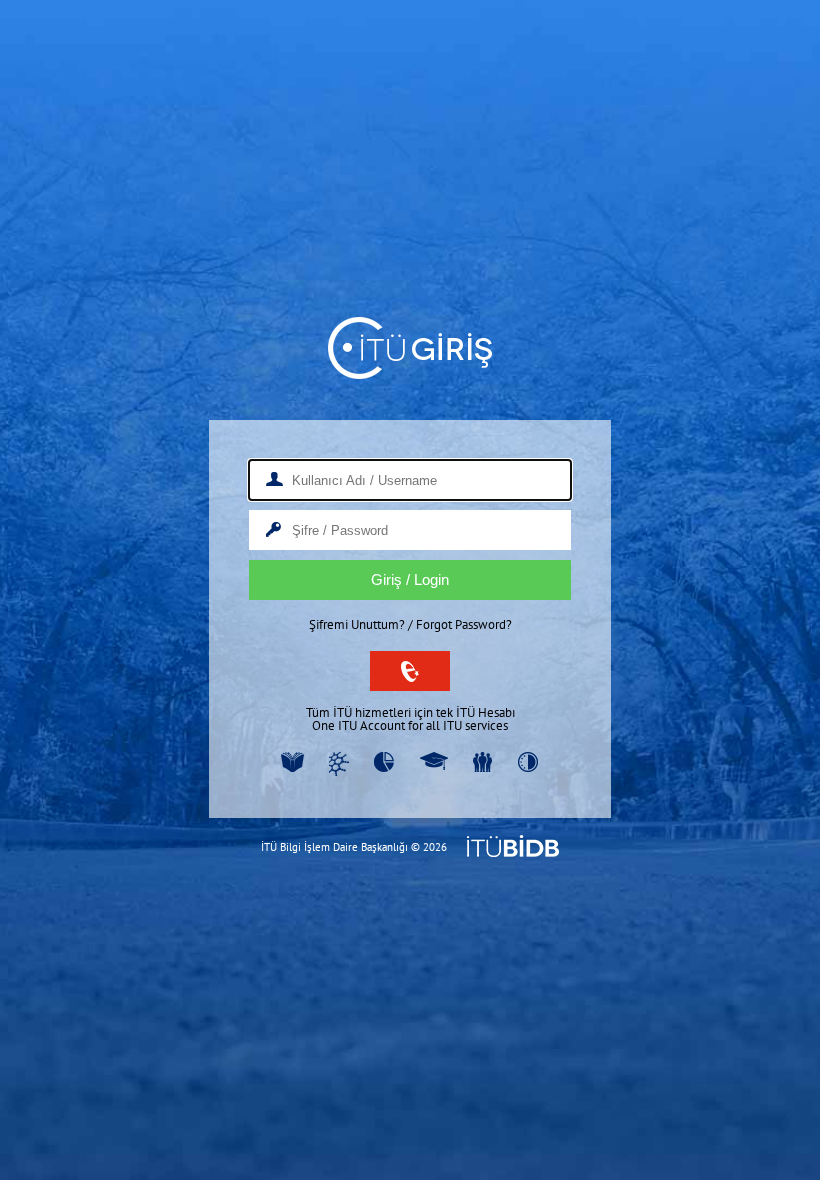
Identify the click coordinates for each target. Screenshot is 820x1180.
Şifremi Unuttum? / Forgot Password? (410, 624)
